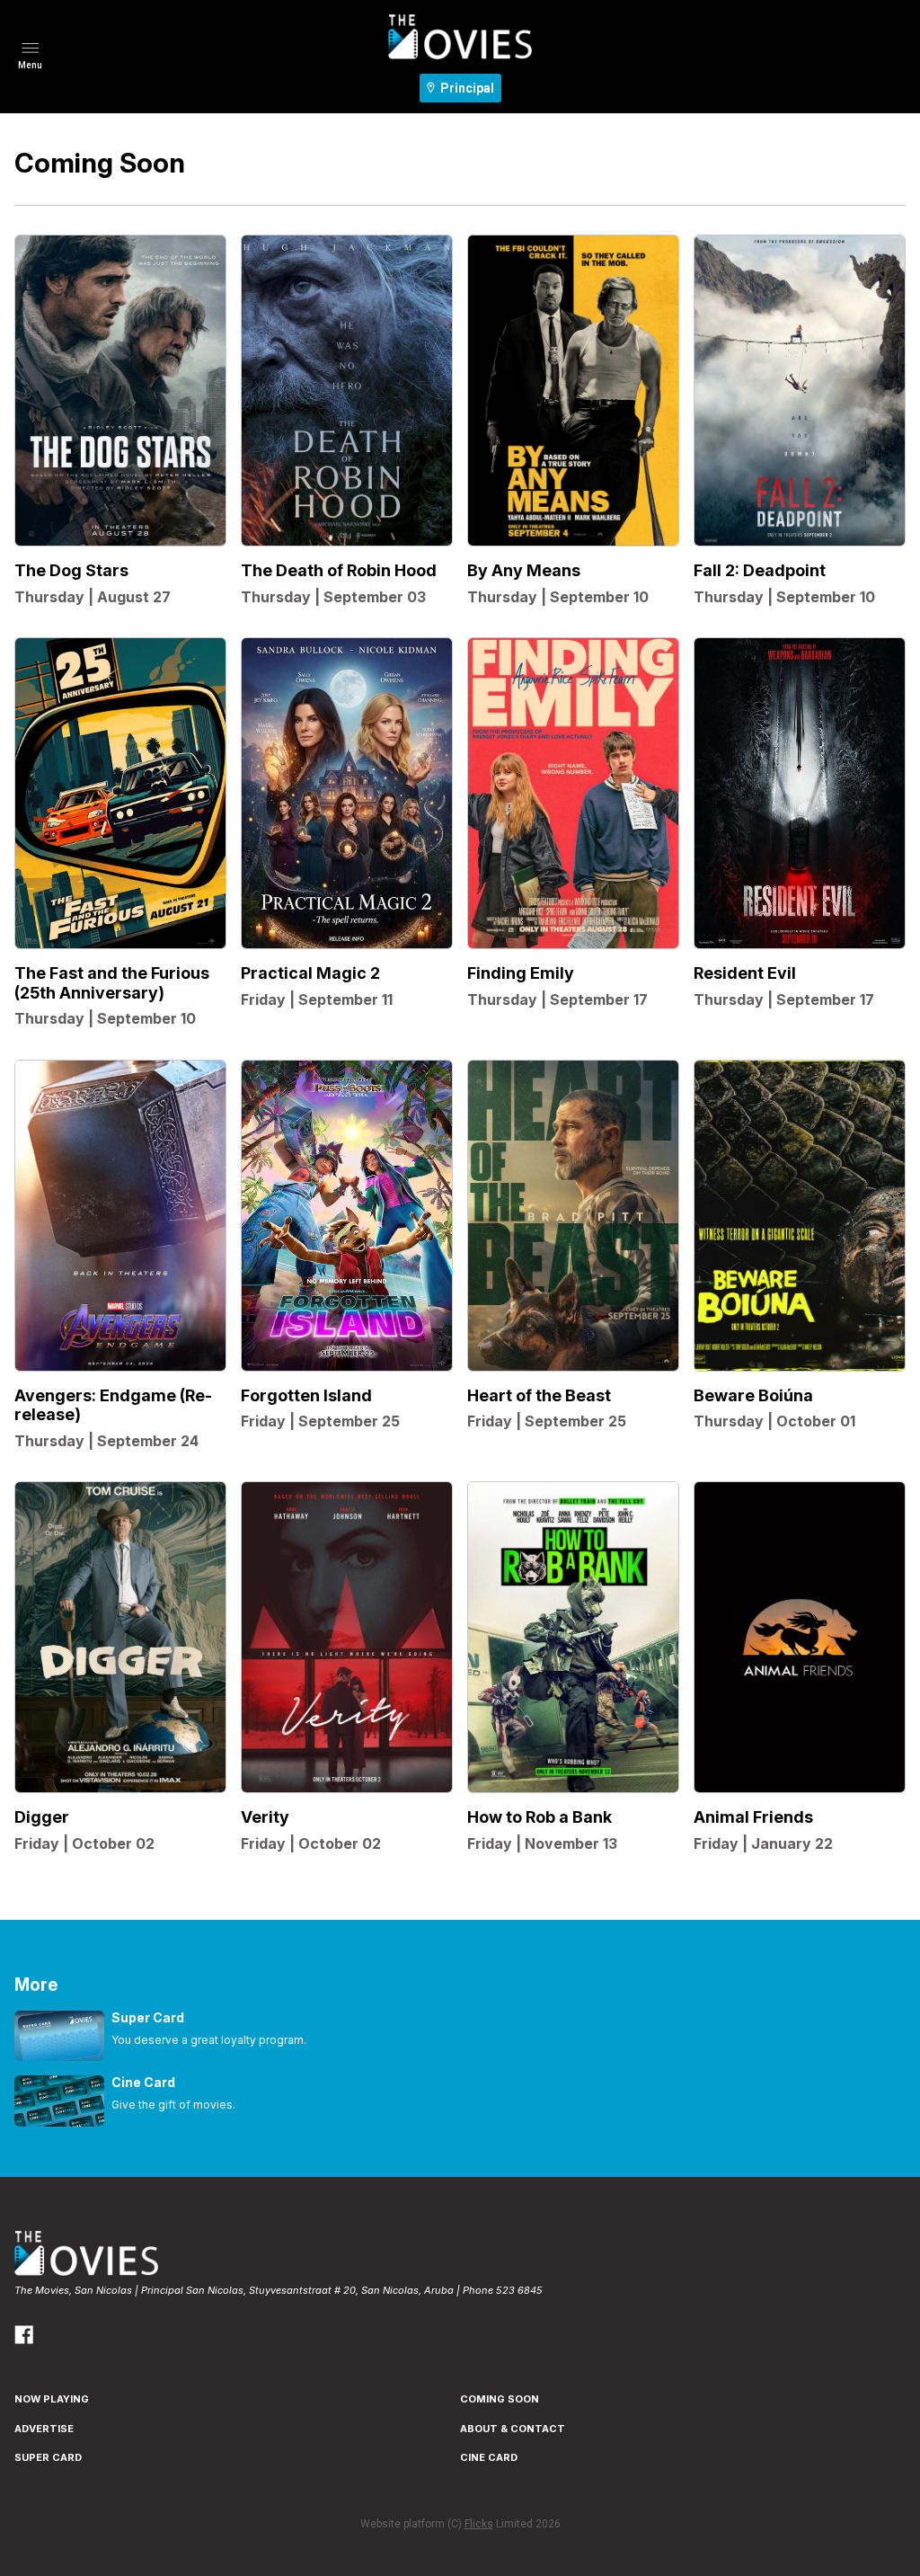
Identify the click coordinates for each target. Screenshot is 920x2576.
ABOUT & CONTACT (513, 2429)
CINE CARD (489, 2457)
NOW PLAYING (52, 2399)
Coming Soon (500, 2399)
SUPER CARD (48, 2457)
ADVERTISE (44, 2429)
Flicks (479, 2524)
